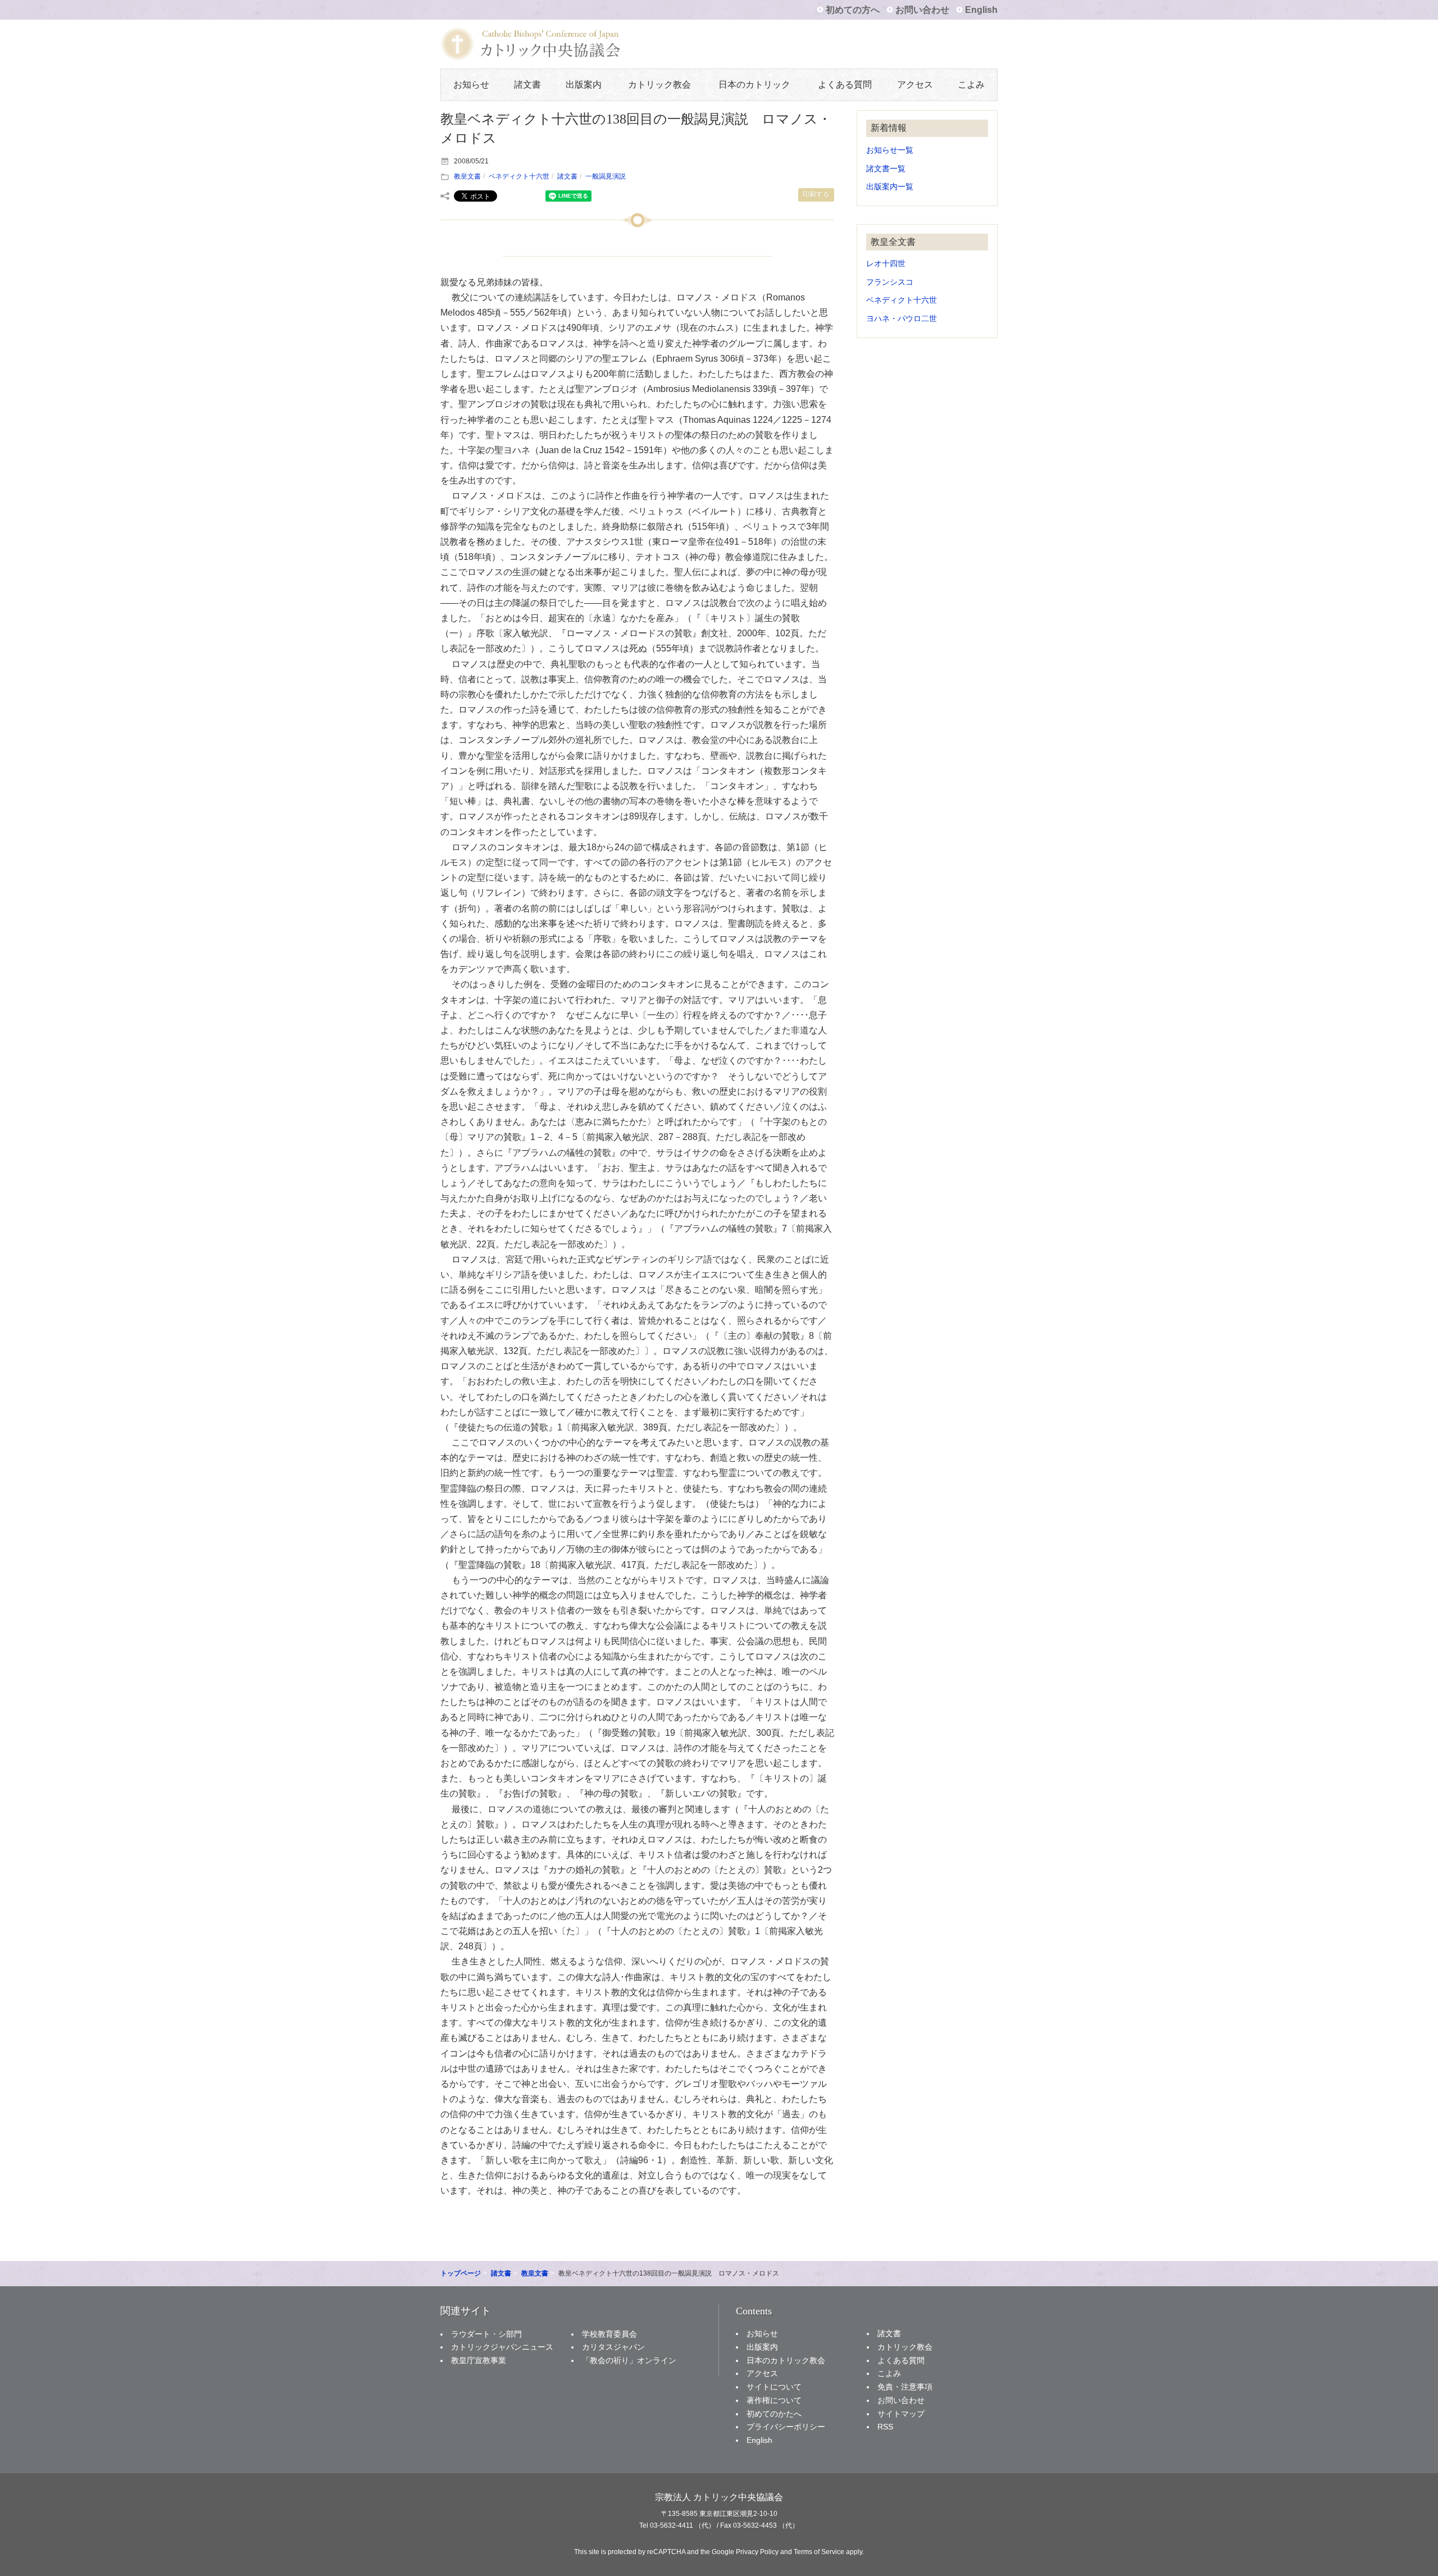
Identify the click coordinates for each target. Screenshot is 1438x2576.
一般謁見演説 (606, 176)
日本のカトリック (754, 85)
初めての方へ (853, 10)
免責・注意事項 (905, 2387)
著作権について (774, 2400)
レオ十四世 (886, 264)
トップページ (461, 2273)
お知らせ (471, 85)
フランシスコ (890, 282)
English (981, 10)
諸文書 (527, 85)
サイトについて (774, 2387)
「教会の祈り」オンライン (629, 2360)
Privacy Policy (757, 2552)
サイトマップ (901, 2414)
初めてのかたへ (774, 2414)
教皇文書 (467, 176)
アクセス (915, 85)
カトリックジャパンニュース (502, 2347)
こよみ (971, 85)
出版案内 (584, 85)
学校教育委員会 (609, 2334)
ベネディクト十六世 (519, 176)
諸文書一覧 (886, 169)
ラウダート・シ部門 (486, 2334)
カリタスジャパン (613, 2347)
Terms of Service (819, 2552)
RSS (885, 2427)
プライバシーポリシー (786, 2427)
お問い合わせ (922, 10)
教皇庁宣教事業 (479, 2360)
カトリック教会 (659, 85)
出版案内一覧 (890, 187)
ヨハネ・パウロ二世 (902, 319)
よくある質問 (845, 85)
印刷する (816, 194)
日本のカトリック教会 (786, 2360)
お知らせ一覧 (890, 150)
